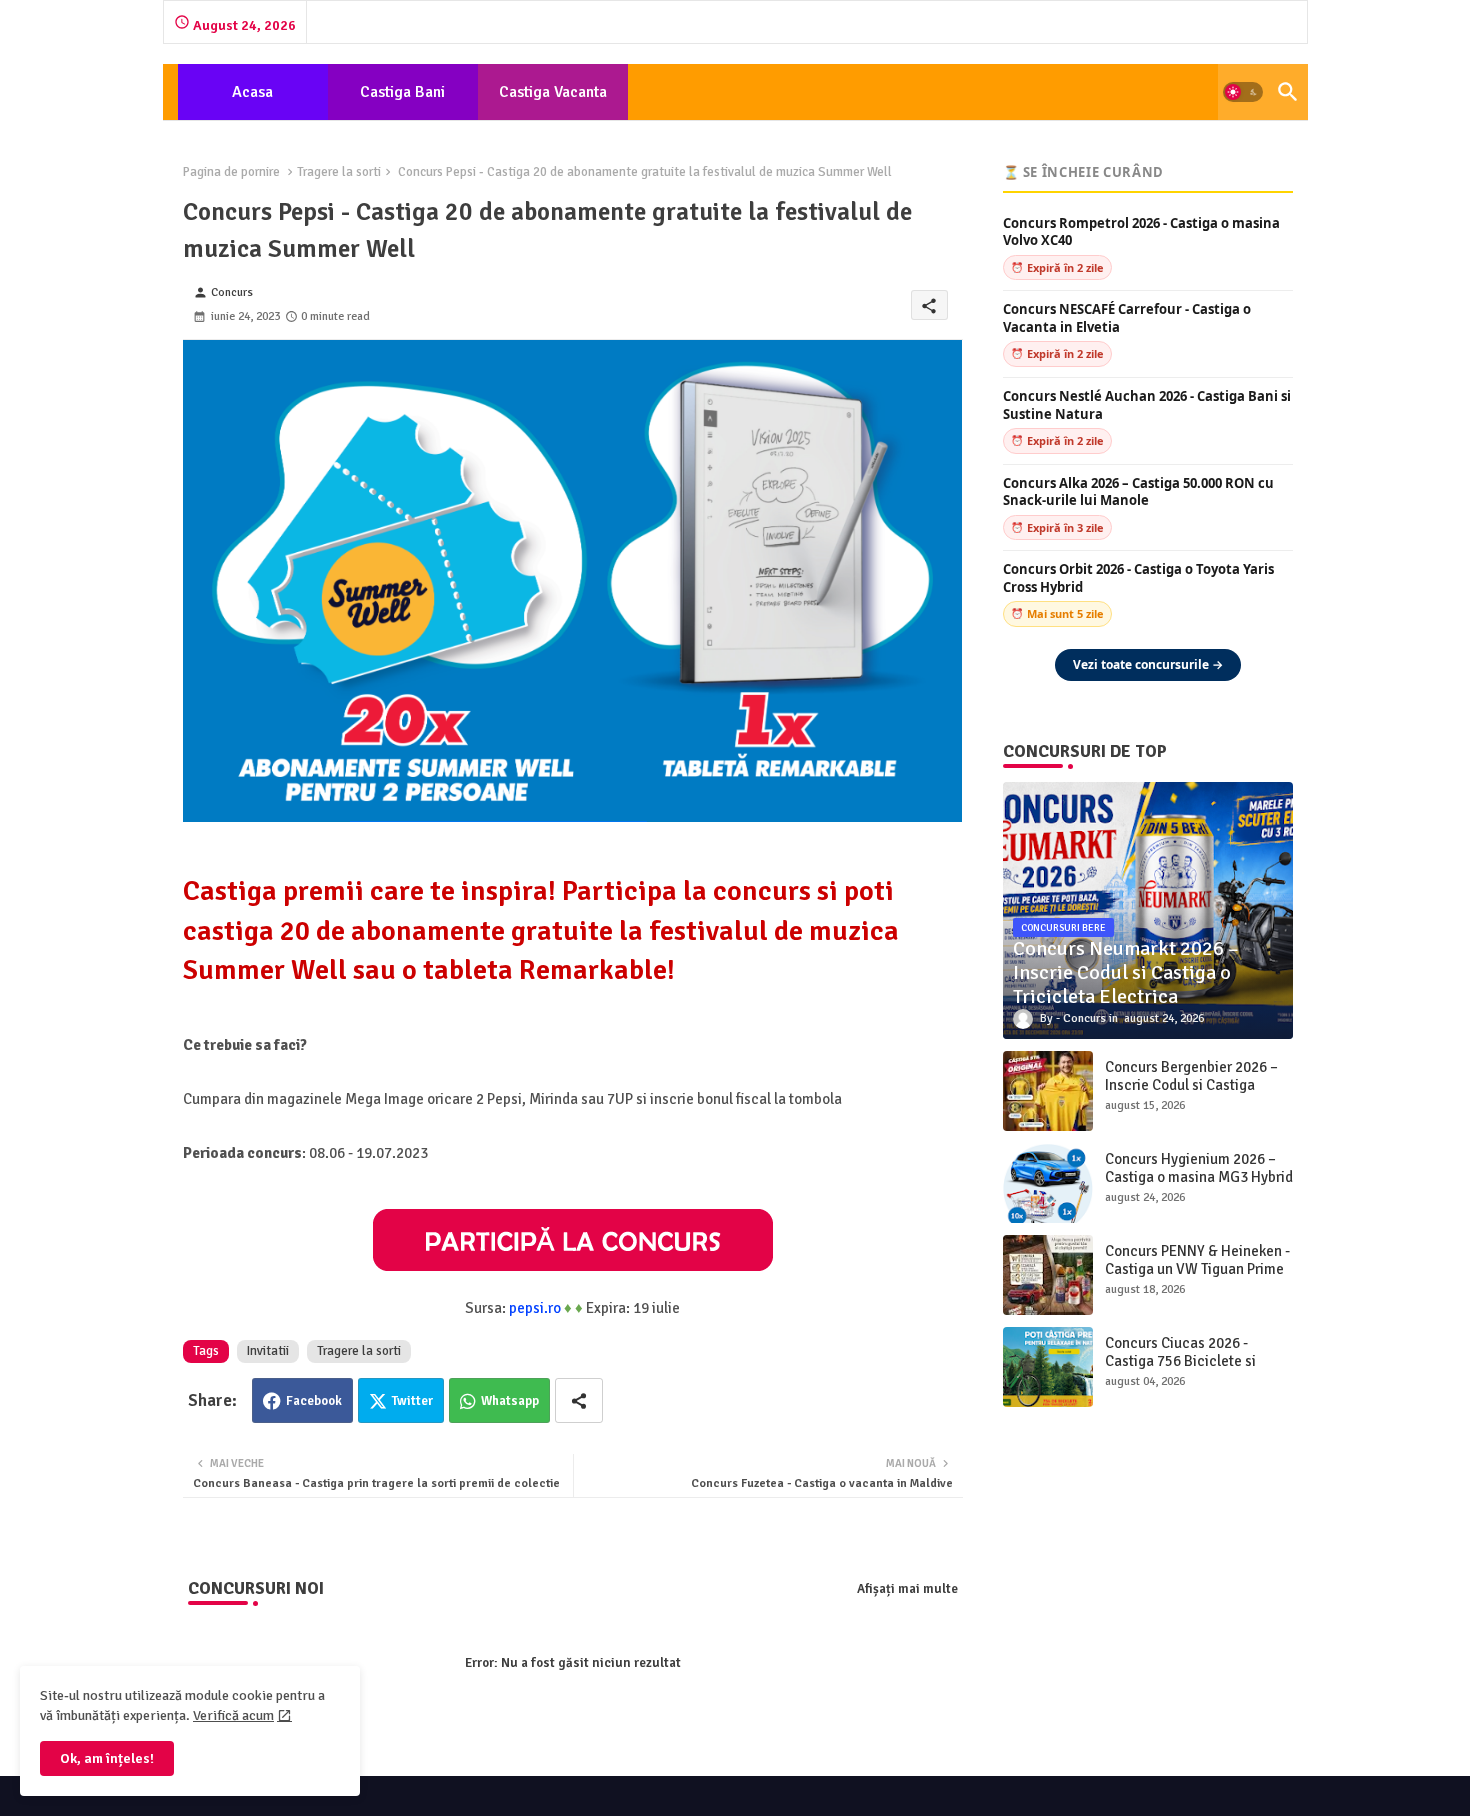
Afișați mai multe (907, 1589)
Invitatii (268, 1351)
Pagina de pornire (231, 172)
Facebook (314, 1401)
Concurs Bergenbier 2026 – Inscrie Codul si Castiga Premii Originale (1191, 1085)
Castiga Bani (402, 92)
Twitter (412, 1401)
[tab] (253, 92)
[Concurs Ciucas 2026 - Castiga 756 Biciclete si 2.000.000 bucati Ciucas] (1048, 1367)
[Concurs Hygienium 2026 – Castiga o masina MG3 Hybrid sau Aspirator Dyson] (1048, 1183)
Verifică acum (233, 1715)
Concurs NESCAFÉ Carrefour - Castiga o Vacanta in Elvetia (1127, 318)
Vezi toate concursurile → (1148, 664)
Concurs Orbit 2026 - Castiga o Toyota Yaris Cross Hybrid (1138, 578)
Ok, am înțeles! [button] (107, 1758)
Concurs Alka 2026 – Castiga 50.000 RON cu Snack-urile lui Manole (1138, 492)
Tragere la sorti (339, 172)
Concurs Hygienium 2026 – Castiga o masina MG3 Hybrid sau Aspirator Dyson (1199, 1177)
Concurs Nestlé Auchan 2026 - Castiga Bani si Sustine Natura (1147, 405)
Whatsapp (510, 1401)
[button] (1243, 92)
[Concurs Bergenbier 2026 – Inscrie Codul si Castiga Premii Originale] (1048, 1091)
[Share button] (579, 1400)
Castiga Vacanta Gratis (553, 101)
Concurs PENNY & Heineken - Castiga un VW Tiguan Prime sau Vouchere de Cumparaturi (1197, 1278)
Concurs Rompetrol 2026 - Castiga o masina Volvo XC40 (1141, 232)
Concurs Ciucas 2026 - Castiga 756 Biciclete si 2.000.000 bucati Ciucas (1182, 1361)
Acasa (252, 92)
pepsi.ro (535, 1308)
